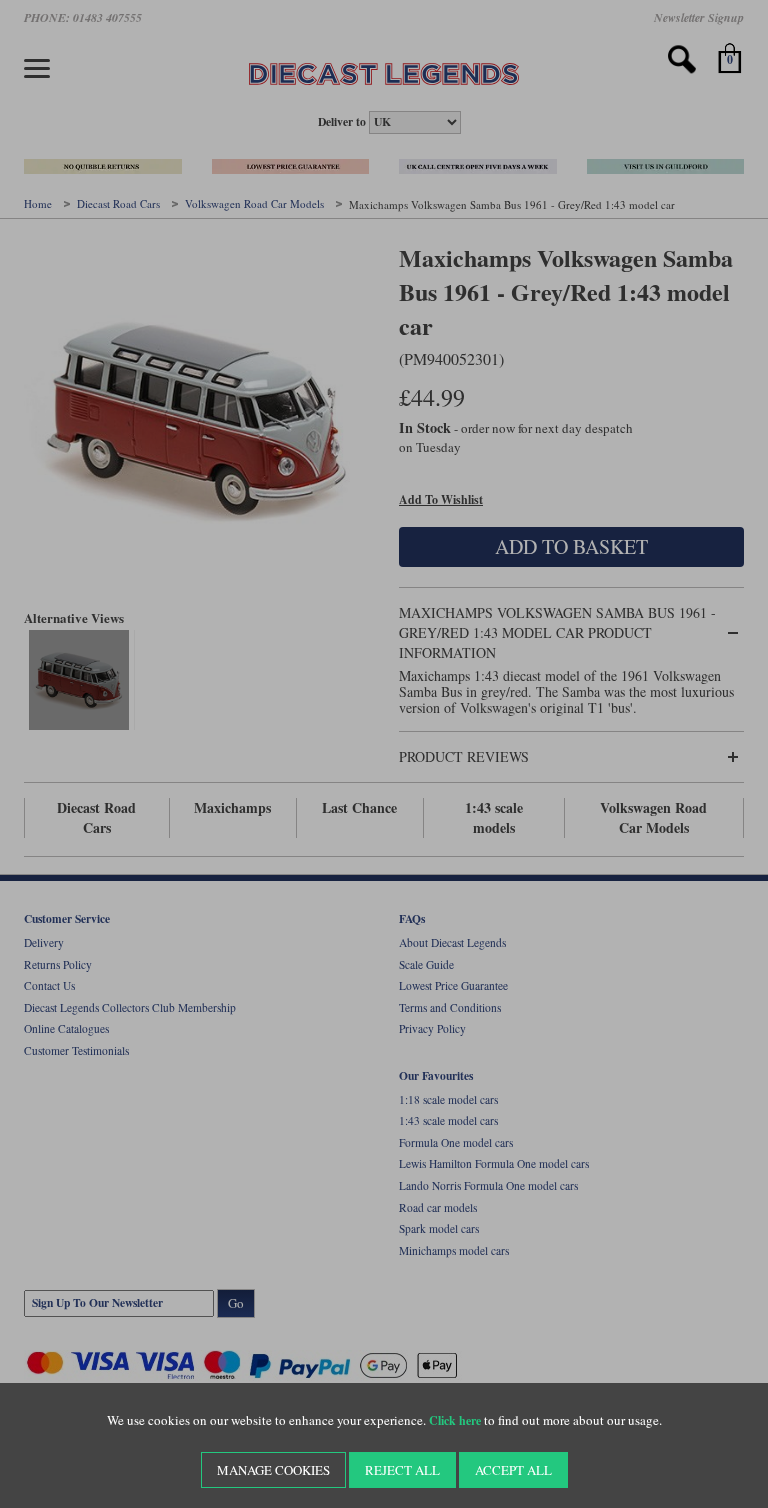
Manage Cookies (273, 1470)
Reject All (402, 1470)
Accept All (513, 1470)
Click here (455, 1420)
